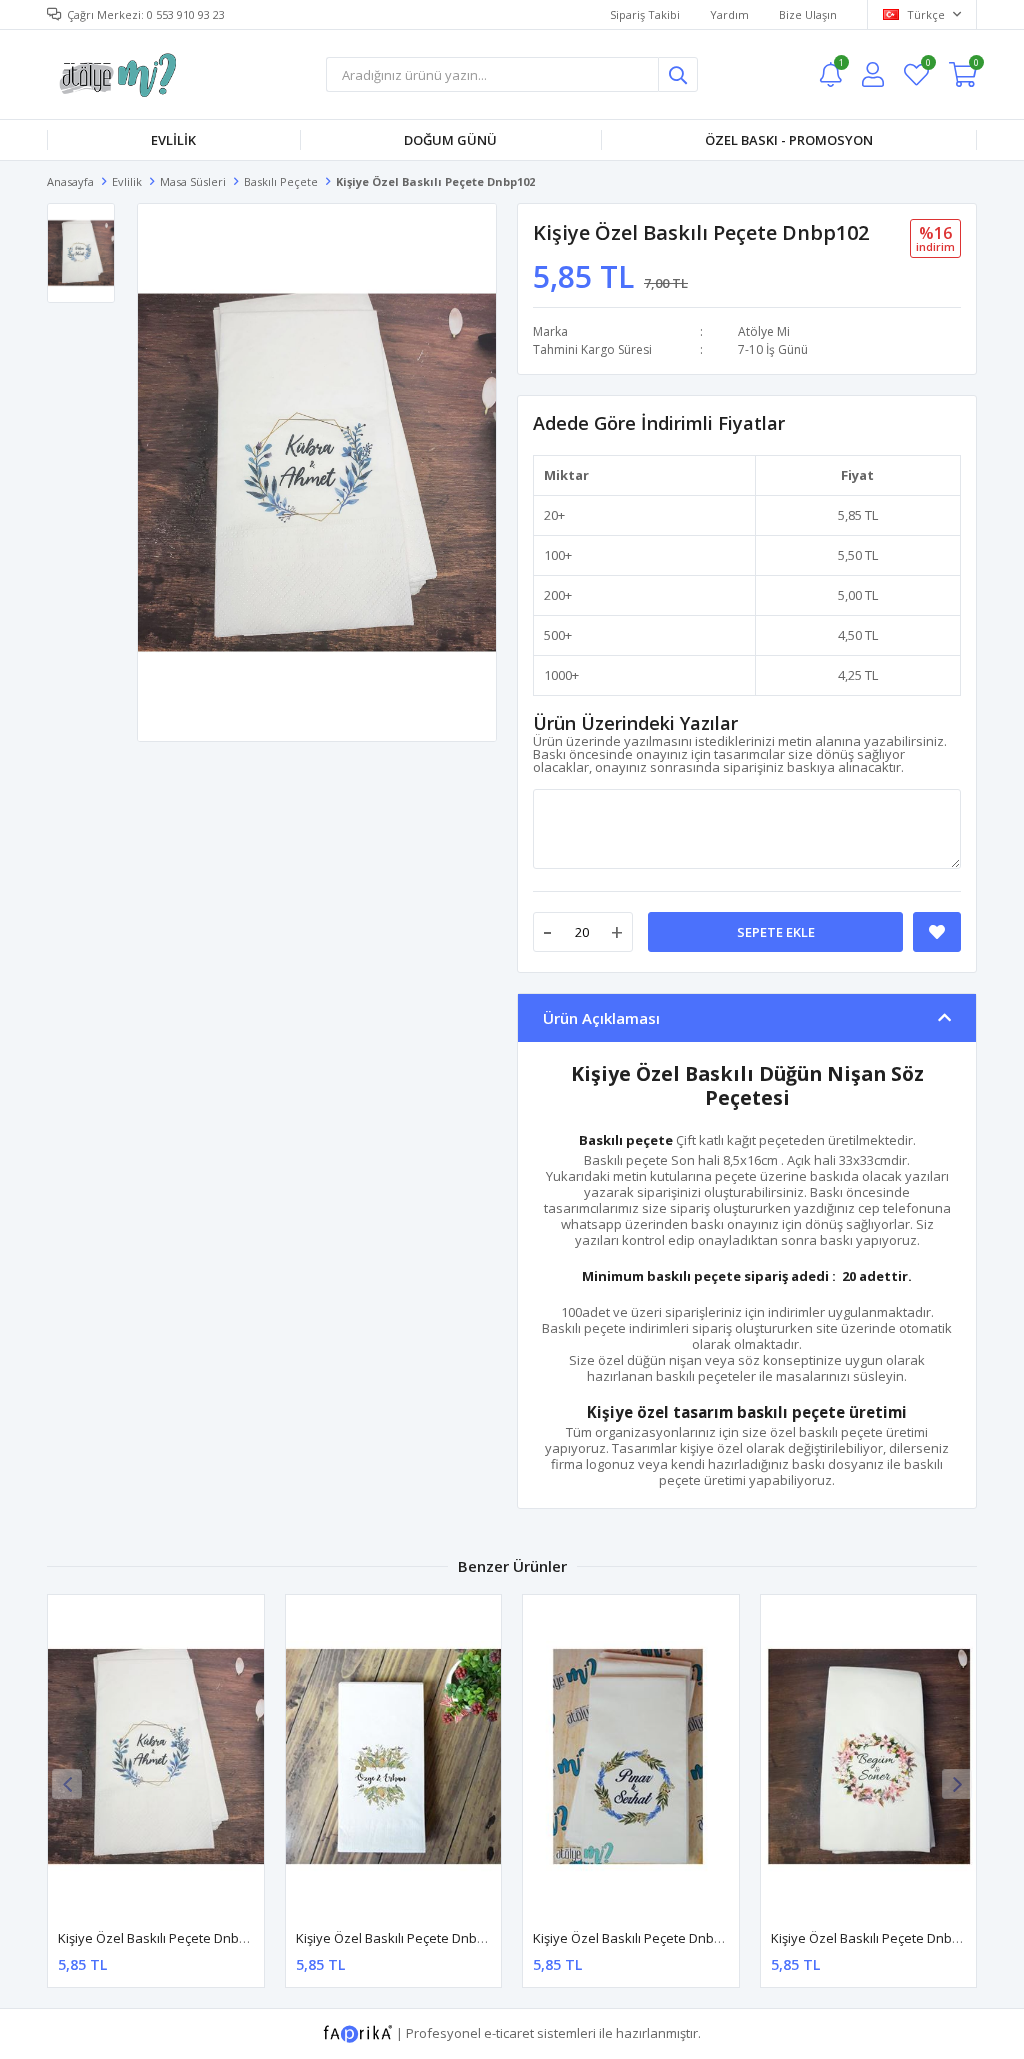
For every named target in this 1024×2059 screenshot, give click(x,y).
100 (554, 555)
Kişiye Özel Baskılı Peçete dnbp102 (163, 1938)
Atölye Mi (764, 331)
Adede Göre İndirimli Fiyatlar (659, 423)
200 (554, 595)
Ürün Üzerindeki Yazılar (635, 723)
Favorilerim (927, 65)
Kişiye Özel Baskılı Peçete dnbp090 (401, 1938)
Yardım (729, 14)
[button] (957, 1784)
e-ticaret (509, 2033)
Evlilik (173, 140)
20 (551, 515)
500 (554, 635)
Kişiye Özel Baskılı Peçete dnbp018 (638, 1938)
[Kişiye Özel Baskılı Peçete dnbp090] (394, 1756)
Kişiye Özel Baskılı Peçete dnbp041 (876, 1938)
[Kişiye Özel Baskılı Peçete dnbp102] (156, 1756)
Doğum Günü (450, 140)
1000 (558, 675)
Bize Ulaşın (808, 14)
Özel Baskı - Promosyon (789, 140)
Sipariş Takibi (645, 14)
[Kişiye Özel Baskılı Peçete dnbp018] (631, 1756)
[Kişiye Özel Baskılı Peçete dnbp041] (869, 1756)
